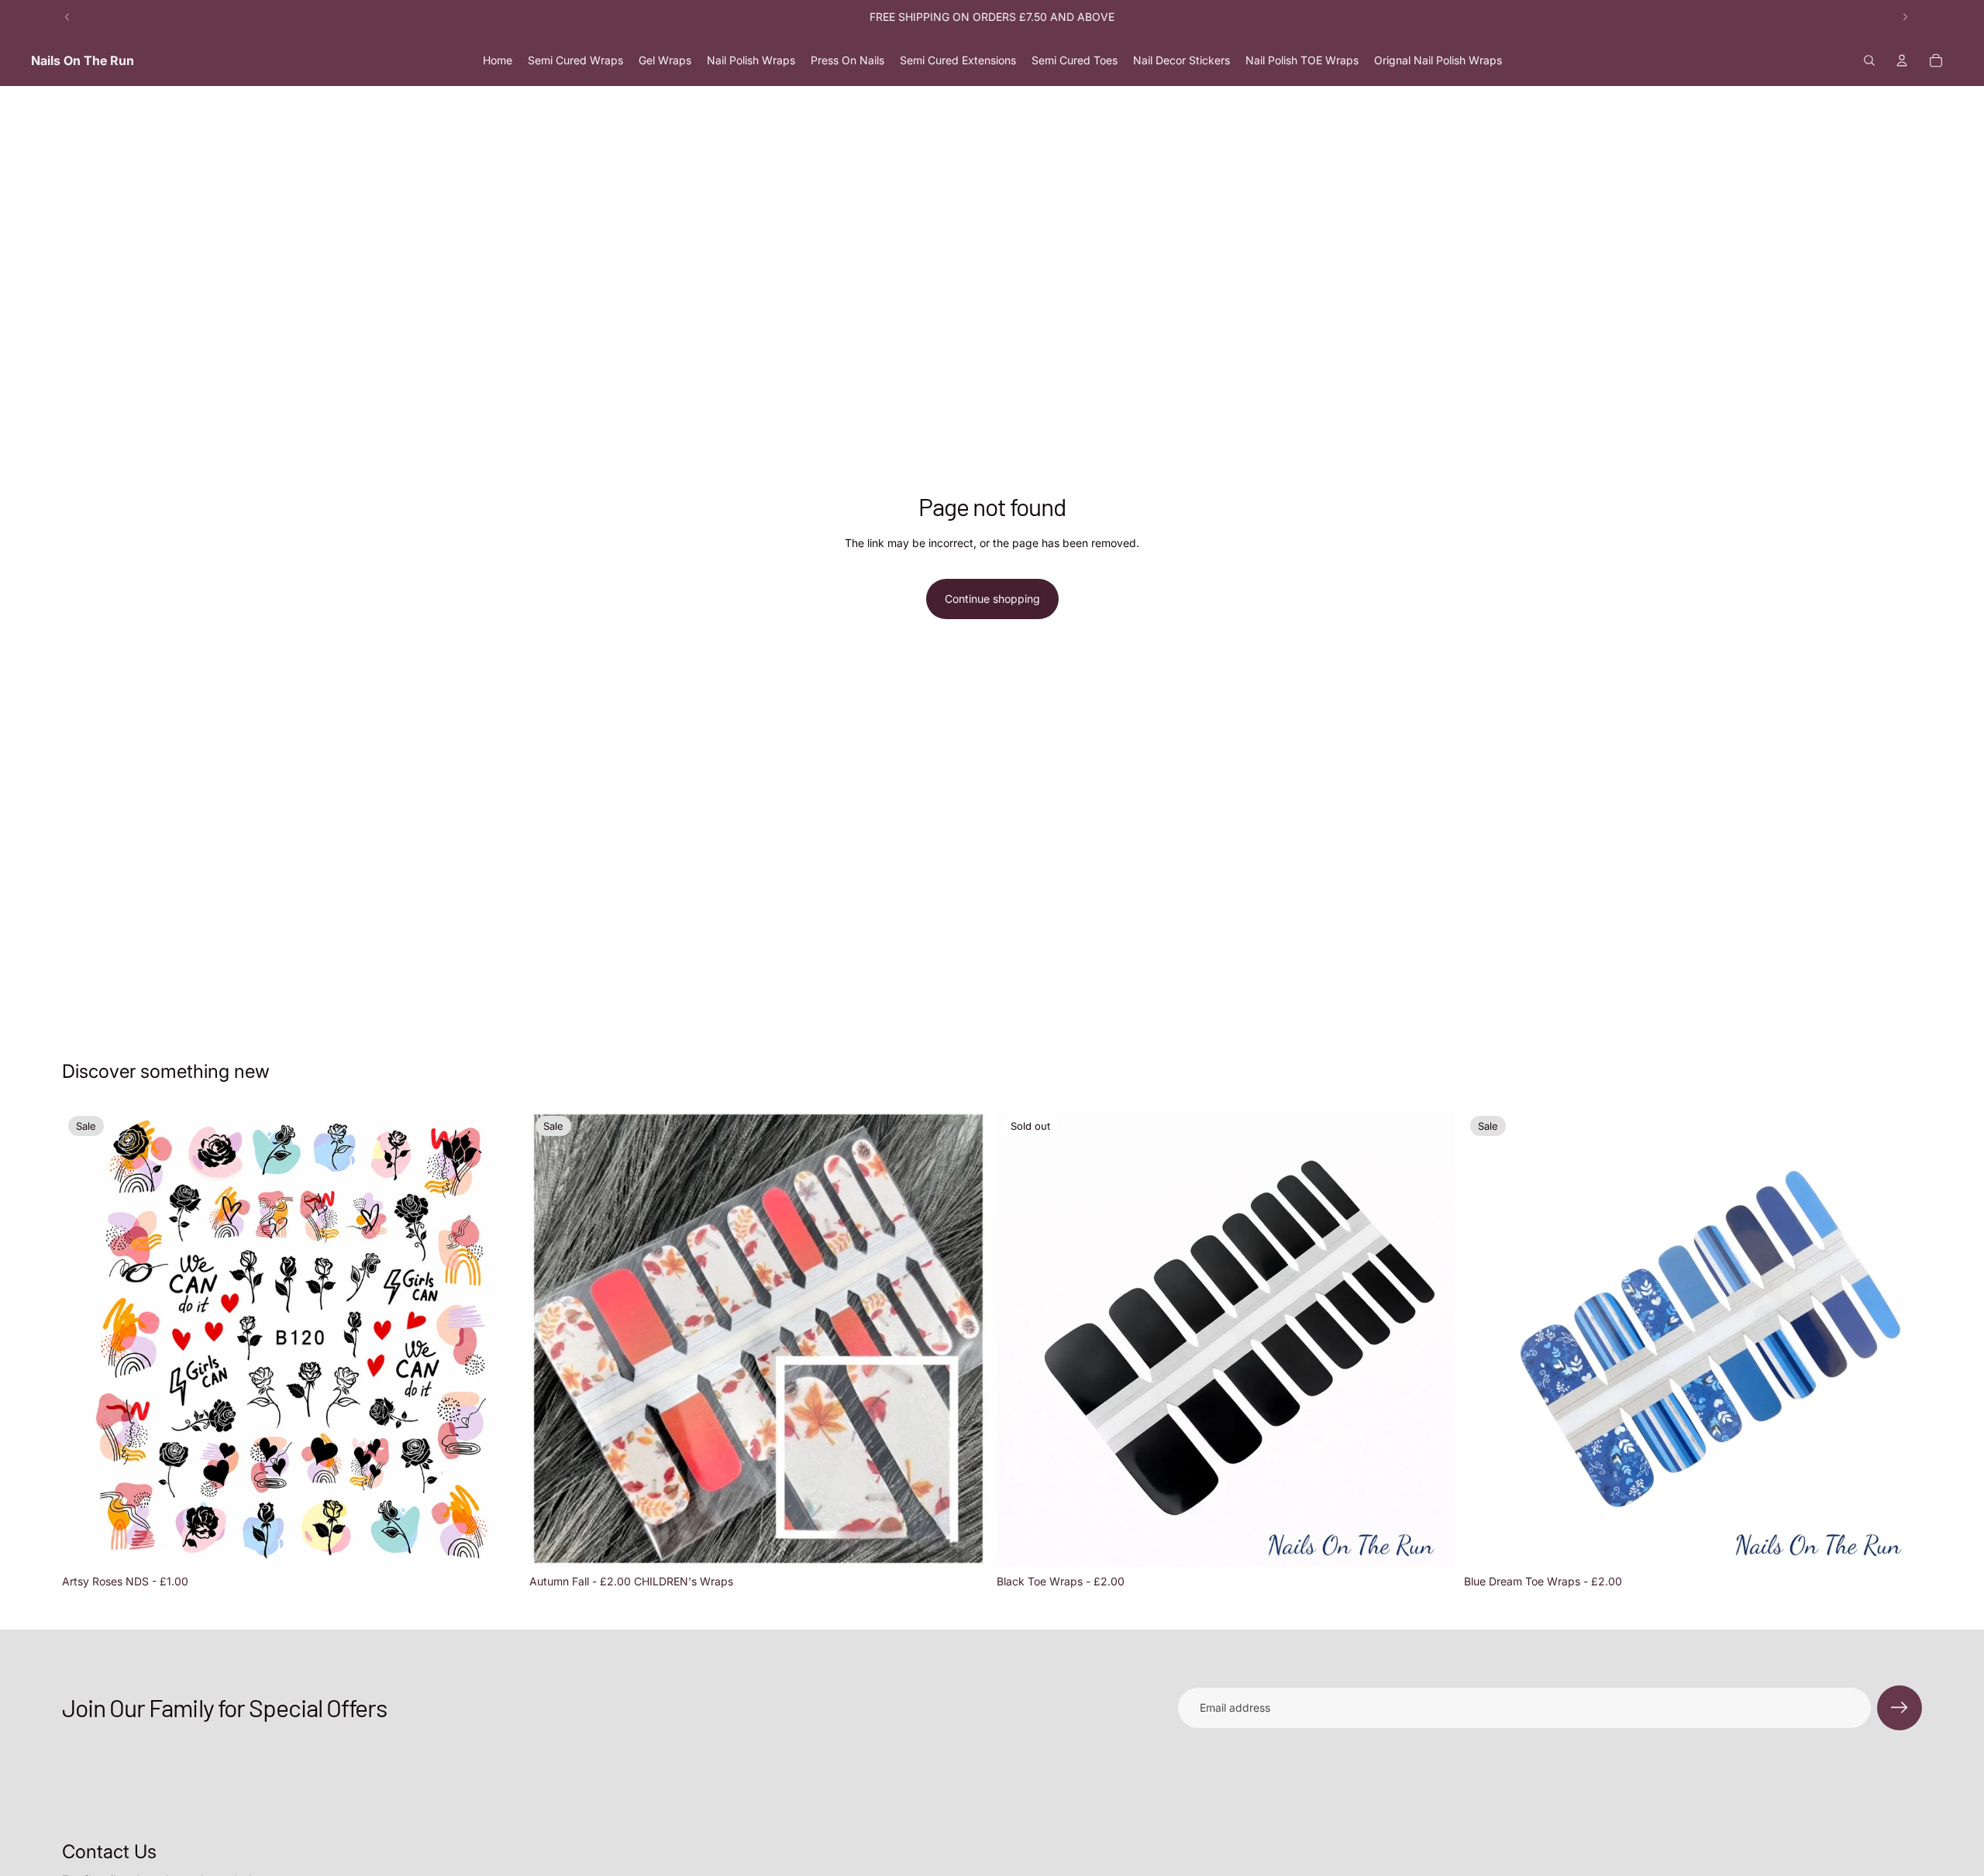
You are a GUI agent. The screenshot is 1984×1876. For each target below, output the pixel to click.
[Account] (1902, 60)
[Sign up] (1900, 1708)
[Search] (1869, 60)
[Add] (496, 1544)
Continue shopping (992, 599)
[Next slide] (1905, 17)
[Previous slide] (67, 17)
